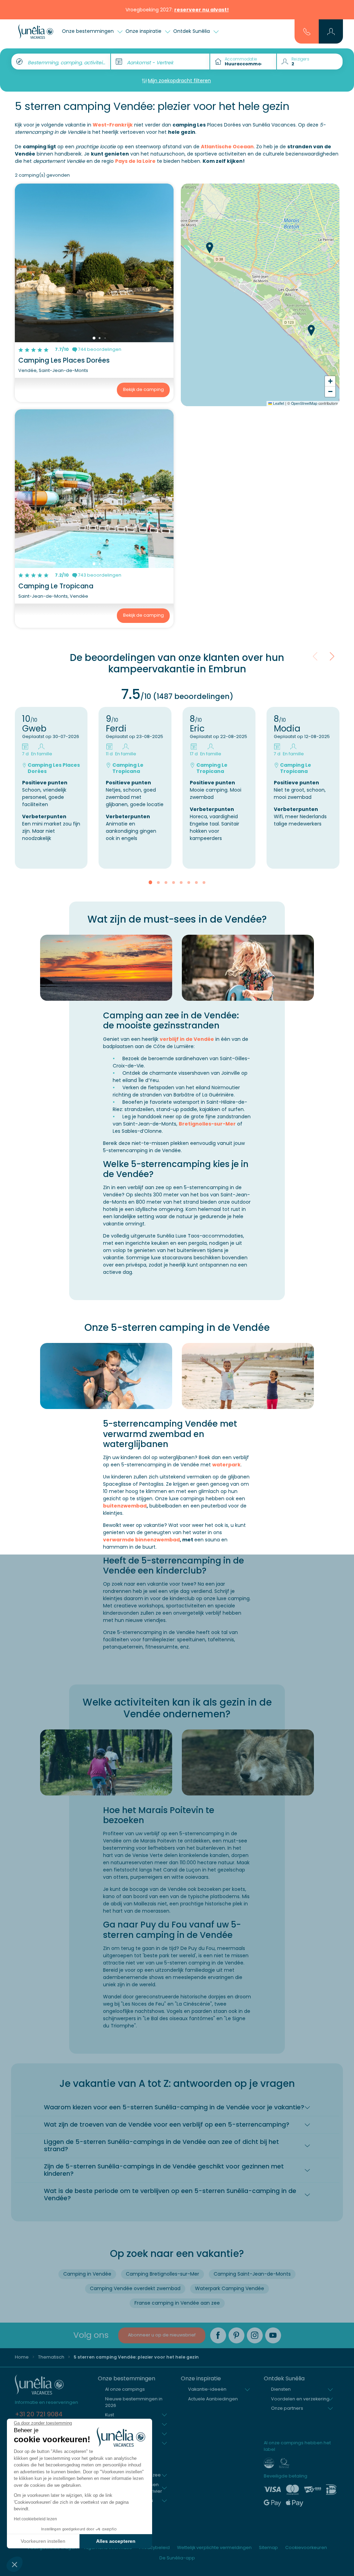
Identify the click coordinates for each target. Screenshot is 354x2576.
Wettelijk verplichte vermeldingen (214, 2547)
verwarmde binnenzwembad (141, 1540)
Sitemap (268, 2547)
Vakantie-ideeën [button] (207, 2389)
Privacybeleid (155, 2547)
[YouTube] (273, 2335)
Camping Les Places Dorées (64, 360)
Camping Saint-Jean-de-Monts (252, 2274)
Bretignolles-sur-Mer (207, 1124)
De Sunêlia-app (177, 2558)
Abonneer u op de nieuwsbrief (162, 2335)
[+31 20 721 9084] (307, 31)
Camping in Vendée (87, 2274)
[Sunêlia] (36, 31)
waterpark (226, 1465)
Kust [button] (110, 2415)
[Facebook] (218, 2335)
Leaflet (278, 403)
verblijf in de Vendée (187, 1039)
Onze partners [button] (287, 2408)
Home (22, 2357)
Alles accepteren (116, 2541)
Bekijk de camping (143, 389)
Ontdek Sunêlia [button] (192, 31)
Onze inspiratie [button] (144, 31)
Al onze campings (125, 2389)
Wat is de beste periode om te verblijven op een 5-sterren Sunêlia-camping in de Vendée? (170, 2195)
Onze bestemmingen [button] (88, 31)
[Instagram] (255, 2335)
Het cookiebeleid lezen (35, 2519)
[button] (15, 2564)
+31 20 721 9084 (39, 2414)
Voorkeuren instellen (43, 2541)
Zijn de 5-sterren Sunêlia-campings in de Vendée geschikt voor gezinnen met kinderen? (164, 2170)
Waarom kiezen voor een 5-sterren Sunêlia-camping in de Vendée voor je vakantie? (174, 2107)
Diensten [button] (281, 2389)
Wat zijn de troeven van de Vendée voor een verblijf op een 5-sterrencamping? (167, 2125)
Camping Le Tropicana (56, 586)
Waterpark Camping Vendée (230, 2288)
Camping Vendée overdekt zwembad (135, 2288)
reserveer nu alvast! (202, 10)
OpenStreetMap (304, 403)
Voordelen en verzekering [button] (300, 2399)
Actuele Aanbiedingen (213, 2399)
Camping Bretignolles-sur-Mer (162, 2274)
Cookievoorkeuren (306, 2547)
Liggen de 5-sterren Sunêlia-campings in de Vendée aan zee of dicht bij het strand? (161, 2145)
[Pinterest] (236, 2335)
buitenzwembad (125, 1506)
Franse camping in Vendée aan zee (177, 2303)
